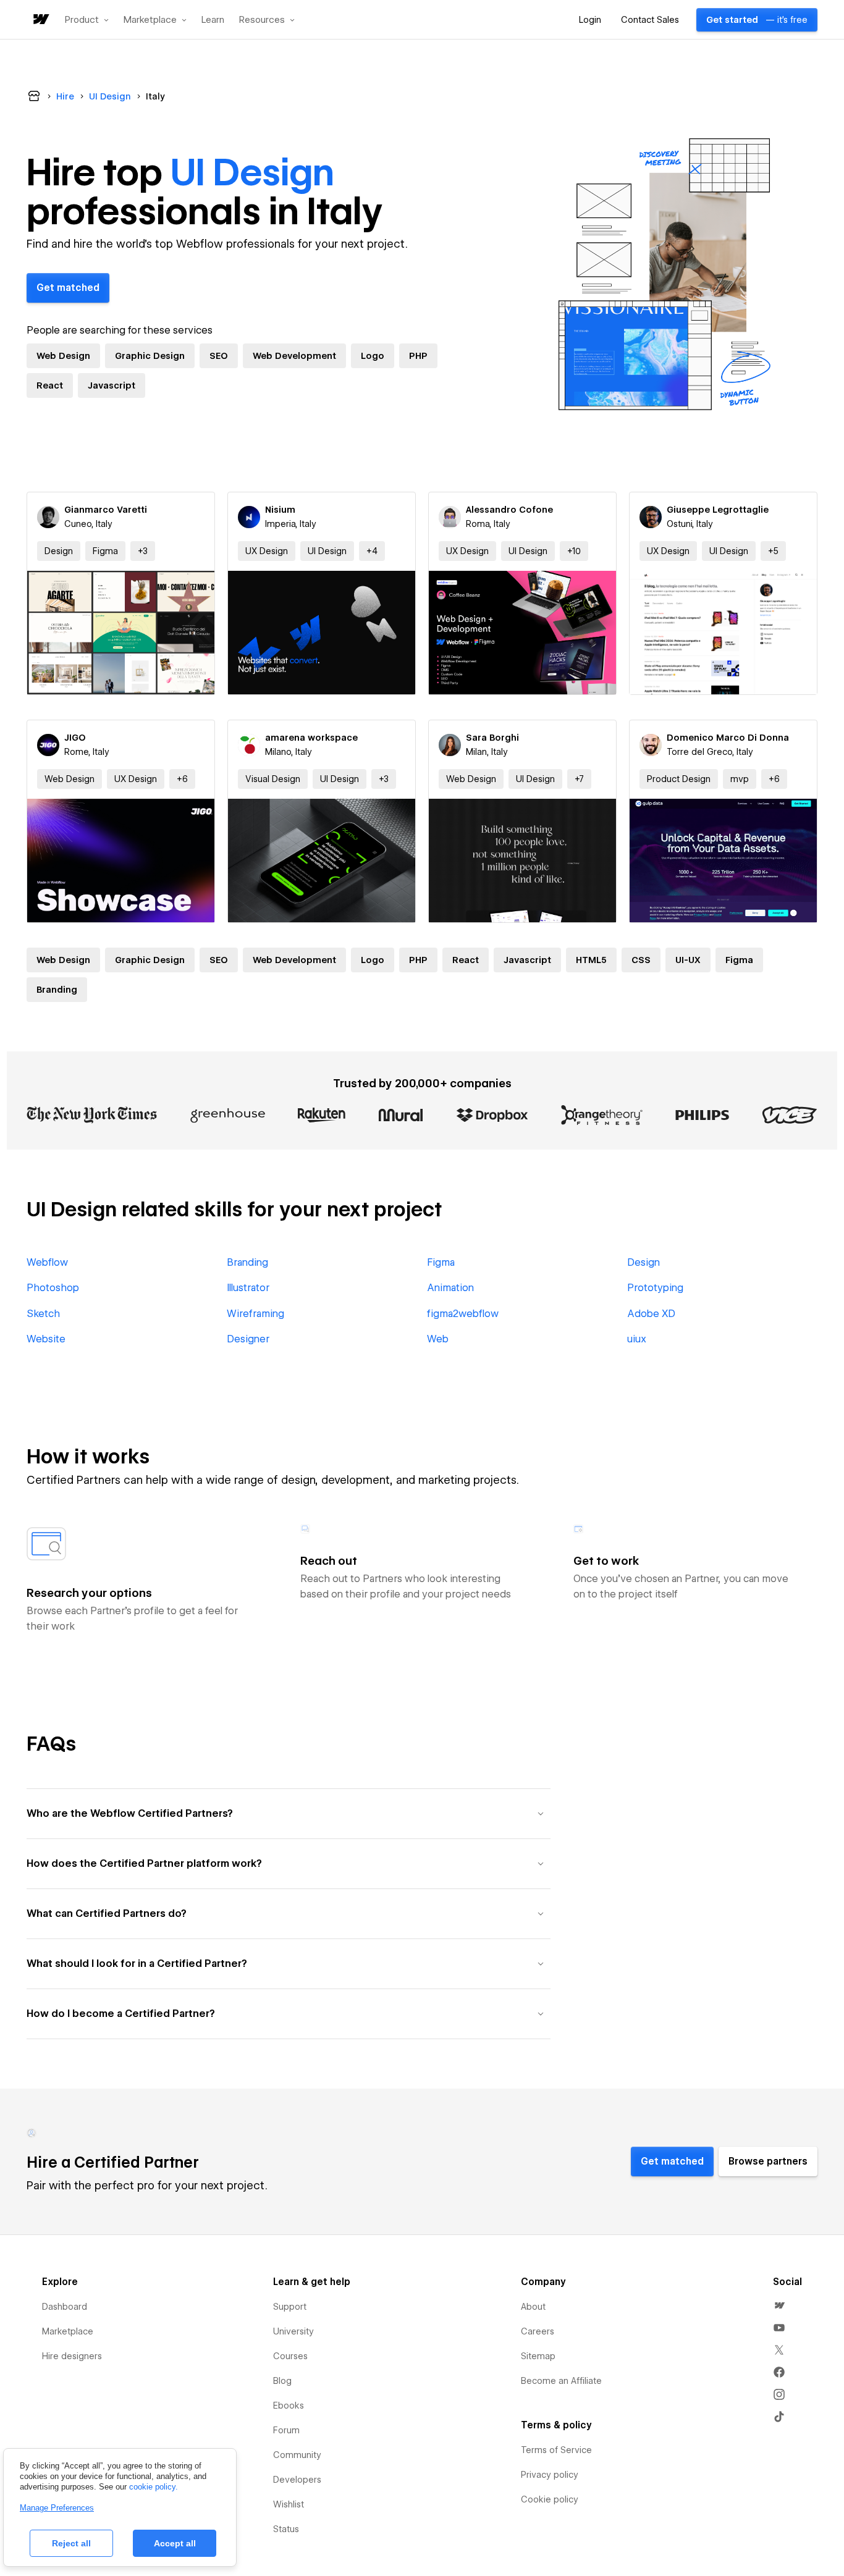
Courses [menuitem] (290, 2356)
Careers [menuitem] (538, 2331)
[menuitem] (779, 2305)
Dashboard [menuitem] (65, 2307)
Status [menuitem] (286, 2529)
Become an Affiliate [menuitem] (561, 2381)
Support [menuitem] (290, 2307)
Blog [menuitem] (282, 2381)
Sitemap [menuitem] (538, 2356)
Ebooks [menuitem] (289, 2406)
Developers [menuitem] (297, 2480)
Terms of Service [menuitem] (556, 2450)
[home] (40, 20)
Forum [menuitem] (286, 2430)
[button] (87, 20)
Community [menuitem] (297, 2455)
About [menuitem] (533, 2307)
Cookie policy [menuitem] (550, 2499)
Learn (213, 20)
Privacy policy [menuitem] (550, 2475)
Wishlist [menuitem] (289, 2504)
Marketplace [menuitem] (68, 2331)
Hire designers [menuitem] (72, 2356)
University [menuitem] (293, 2331)
